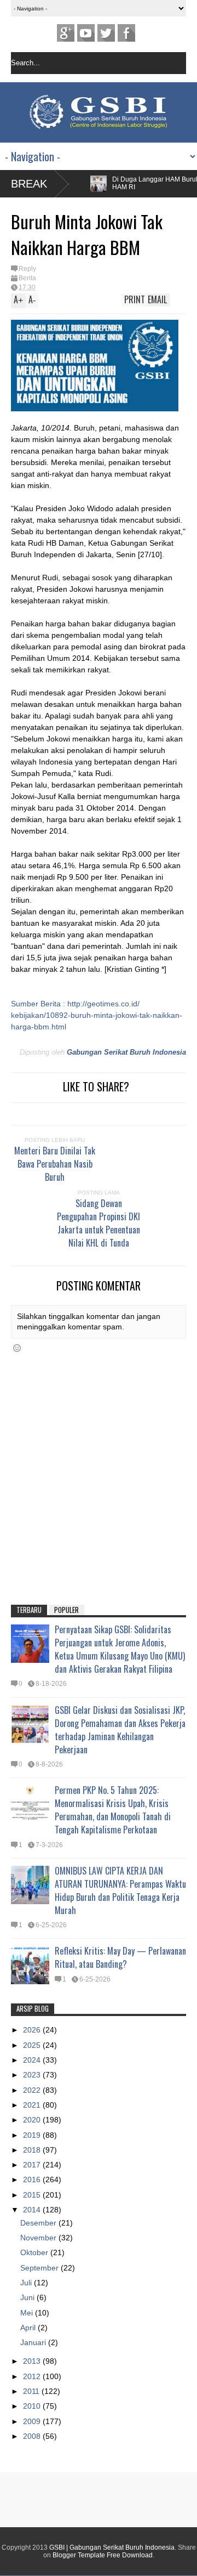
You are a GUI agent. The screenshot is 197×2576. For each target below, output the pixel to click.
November (39, 2238)
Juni (28, 2297)
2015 (33, 2195)
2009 (33, 2421)
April (29, 2328)
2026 (33, 2030)
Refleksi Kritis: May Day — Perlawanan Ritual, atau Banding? (120, 1957)
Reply (27, 269)
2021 (33, 2105)
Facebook (126, 33)
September (40, 2268)
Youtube (86, 33)
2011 (32, 2391)
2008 (33, 2436)
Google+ (66, 33)
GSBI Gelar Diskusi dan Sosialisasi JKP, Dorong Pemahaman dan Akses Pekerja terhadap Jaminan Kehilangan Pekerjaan (120, 1730)
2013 (33, 2361)
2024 (33, 2060)
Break (29, 184)
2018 (33, 2150)
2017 (33, 2165)
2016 (33, 2179)
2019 (33, 2135)
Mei (28, 2313)
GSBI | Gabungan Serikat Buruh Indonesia (112, 2547)
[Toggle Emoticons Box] (17, 1348)
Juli (27, 2283)
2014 (33, 2210)
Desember (39, 2223)
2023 (33, 2075)
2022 (33, 2090)
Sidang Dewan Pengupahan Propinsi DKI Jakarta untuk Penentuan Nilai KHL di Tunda (99, 1223)
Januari (34, 2342)
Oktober (35, 2252)
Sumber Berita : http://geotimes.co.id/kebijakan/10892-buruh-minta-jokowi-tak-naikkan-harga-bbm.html (97, 1015)
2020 (33, 2120)
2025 (33, 2045)
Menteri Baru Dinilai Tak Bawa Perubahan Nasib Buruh (55, 1164)
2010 (33, 2406)
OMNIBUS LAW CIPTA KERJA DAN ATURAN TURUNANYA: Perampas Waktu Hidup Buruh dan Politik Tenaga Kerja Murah (120, 1890)
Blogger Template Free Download (103, 2555)
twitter (106, 33)
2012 (33, 2376)
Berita (27, 278)
